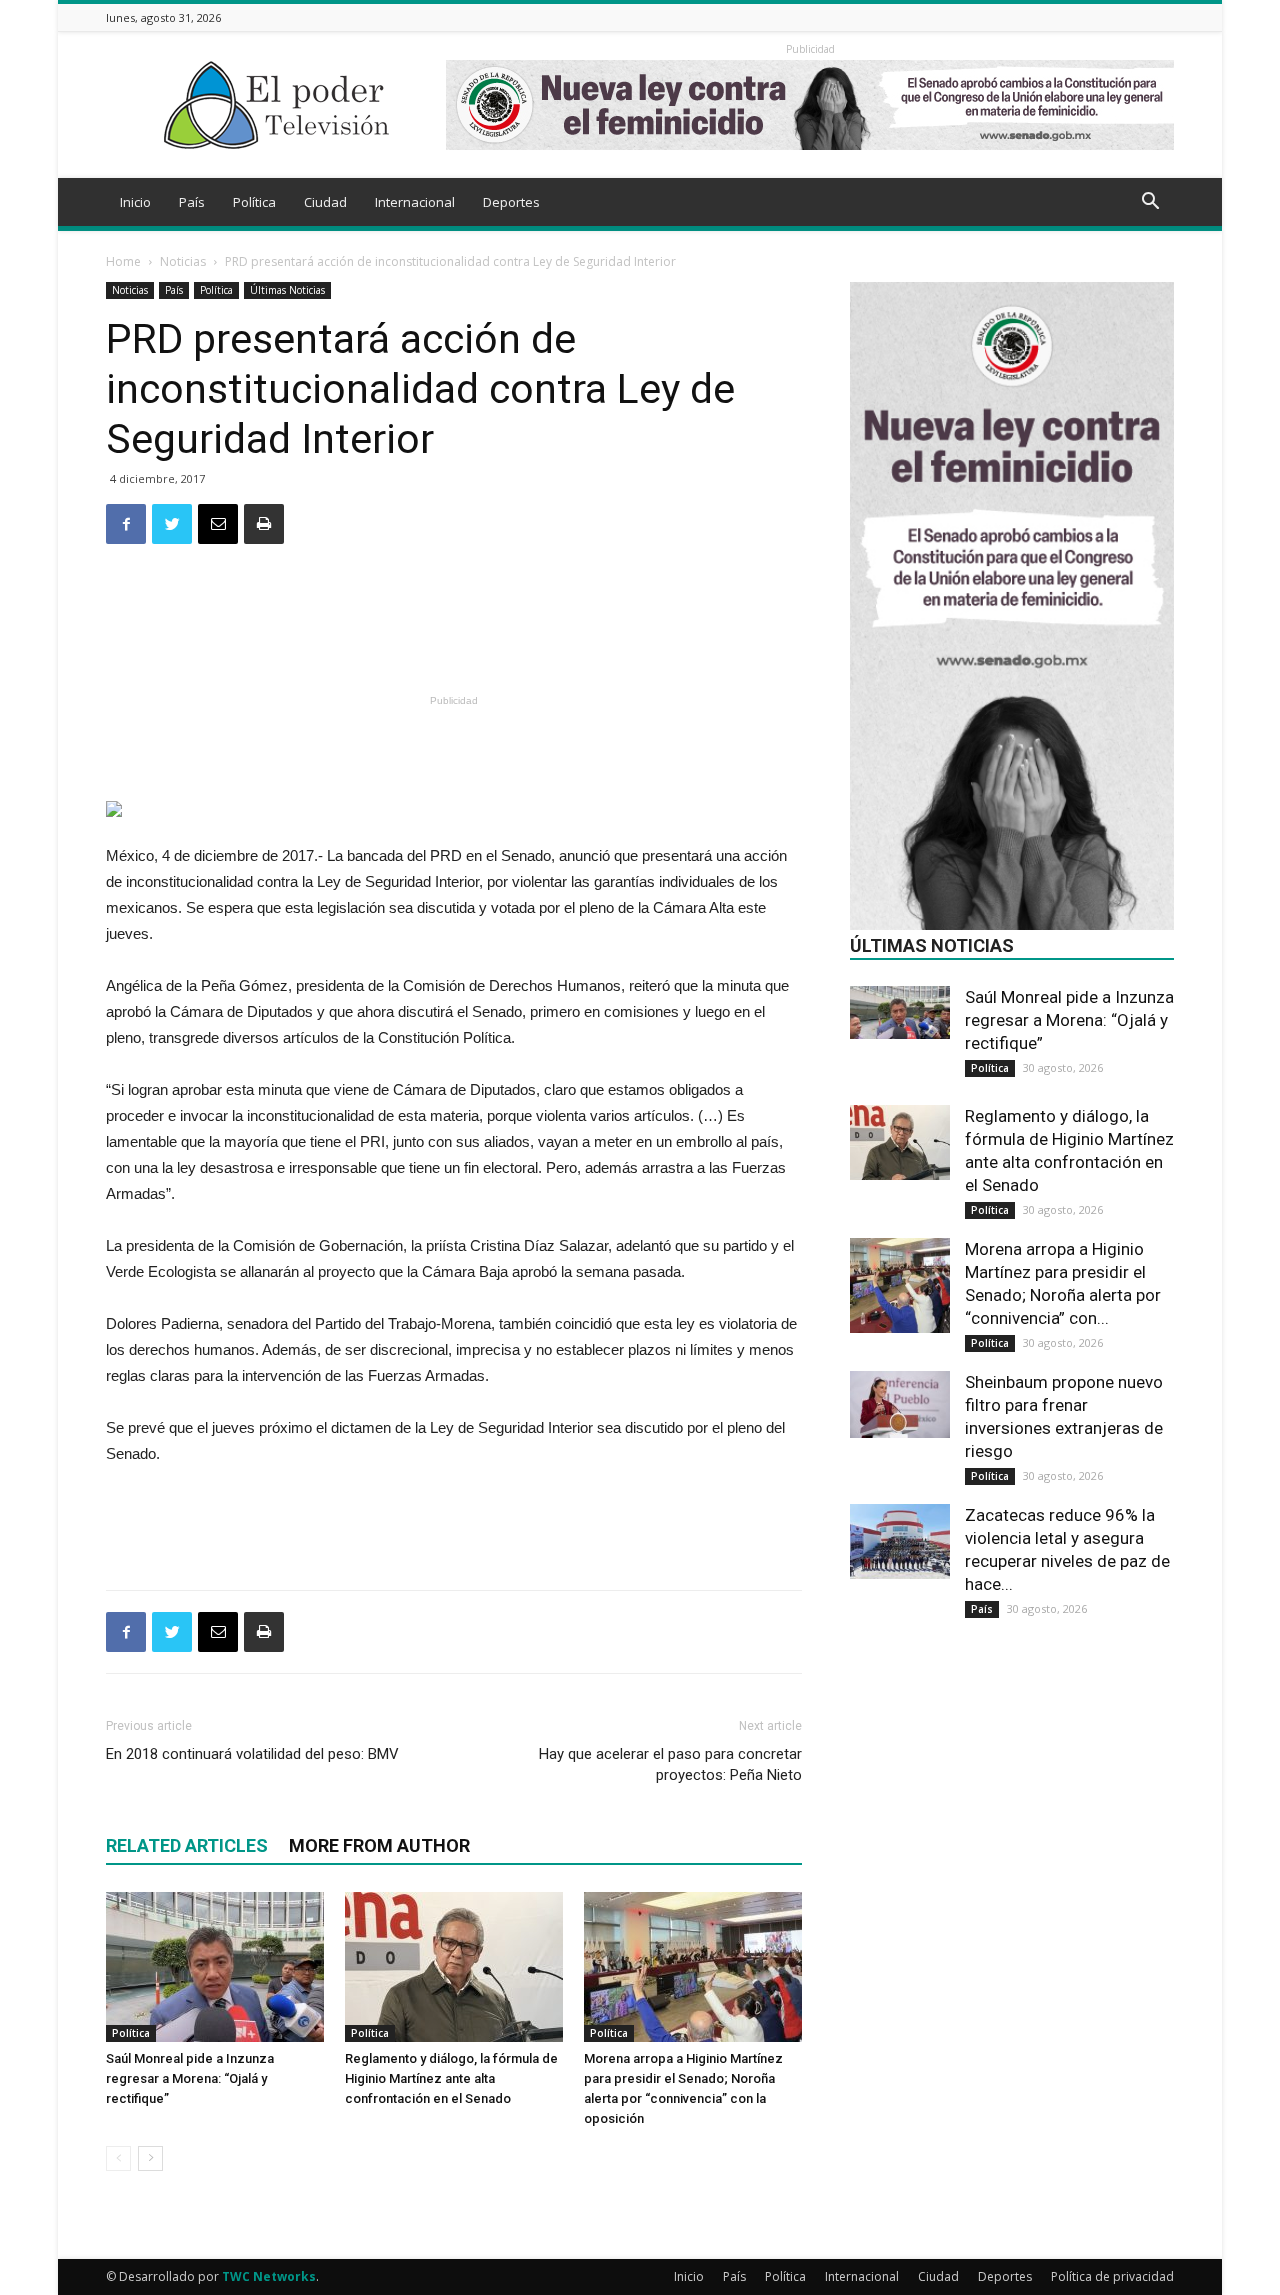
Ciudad (325, 202)
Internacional (415, 202)
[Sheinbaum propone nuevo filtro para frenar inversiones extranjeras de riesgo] (900, 1404)
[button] (1150, 203)
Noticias (183, 261)
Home (123, 261)
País (192, 202)
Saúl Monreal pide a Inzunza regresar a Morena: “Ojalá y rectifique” (190, 2078)
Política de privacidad (1112, 2276)
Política (254, 202)
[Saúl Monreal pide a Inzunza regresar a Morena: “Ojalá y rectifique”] (215, 1967)
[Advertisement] (454, 637)
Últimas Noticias (287, 290)
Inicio (135, 202)
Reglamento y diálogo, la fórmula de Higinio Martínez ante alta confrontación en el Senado (451, 2078)
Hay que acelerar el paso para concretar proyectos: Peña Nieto (670, 1764)
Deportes (511, 202)
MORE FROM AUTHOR (379, 1845)
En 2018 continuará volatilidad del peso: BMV (252, 1754)
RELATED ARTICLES (187, 1845)
